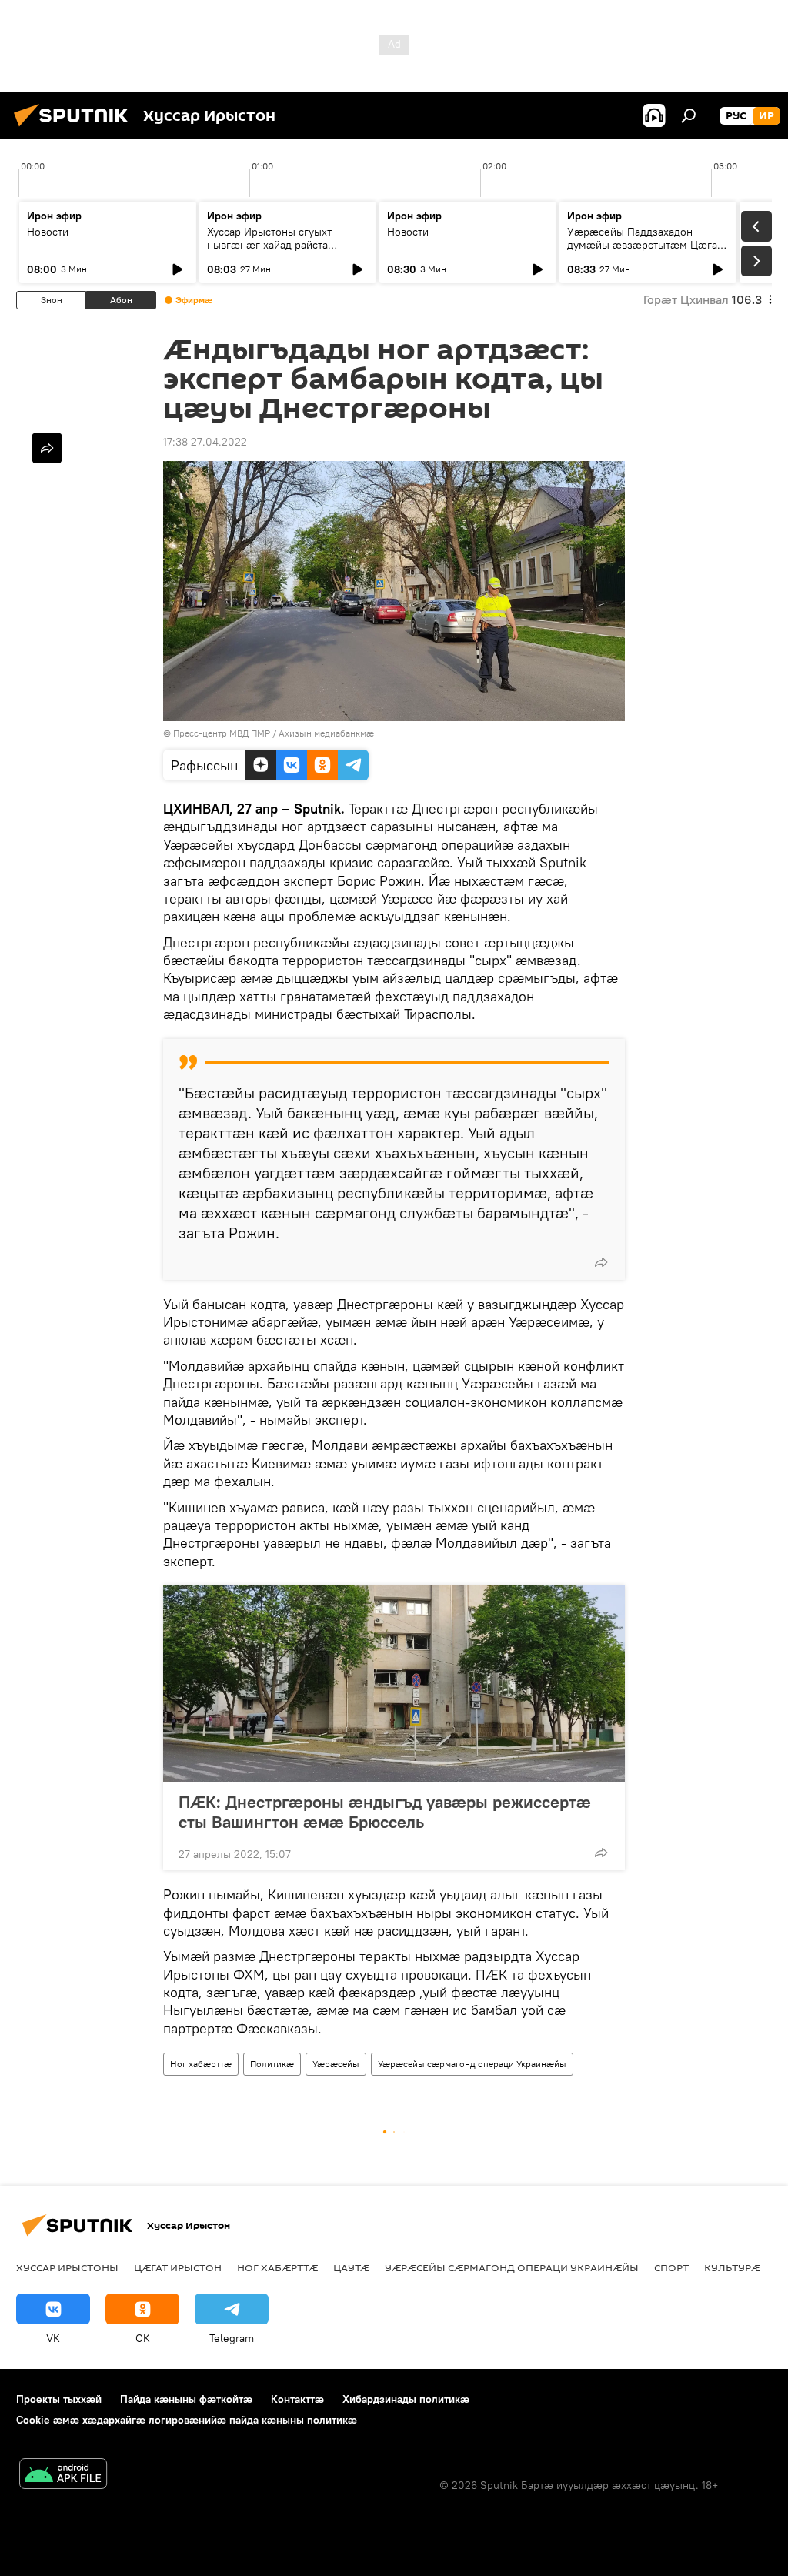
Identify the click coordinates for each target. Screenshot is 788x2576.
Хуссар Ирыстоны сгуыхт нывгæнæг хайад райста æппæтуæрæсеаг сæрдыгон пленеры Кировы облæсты (278, 251)
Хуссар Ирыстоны (67, 2267)
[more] (601, 1262)
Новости (48, 232)
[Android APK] (63, 2476)
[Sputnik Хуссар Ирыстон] (75, 129)
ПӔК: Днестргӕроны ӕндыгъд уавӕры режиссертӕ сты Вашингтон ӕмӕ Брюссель (385, 1812)
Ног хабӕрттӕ (201, 2064)
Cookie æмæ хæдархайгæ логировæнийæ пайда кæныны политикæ (187, 2420)
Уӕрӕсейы (336, 2064)
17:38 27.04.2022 (205, 442)
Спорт (671, 2267)
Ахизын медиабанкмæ (326, 733)
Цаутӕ (351, 2267)
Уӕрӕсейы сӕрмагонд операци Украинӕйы (472, 2064)
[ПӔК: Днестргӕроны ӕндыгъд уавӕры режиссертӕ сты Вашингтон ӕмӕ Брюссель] (394, 1684)
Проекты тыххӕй (59, 2399)
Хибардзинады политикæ (406, 2399)
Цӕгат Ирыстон (178, 2267)
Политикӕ (272, 2064)
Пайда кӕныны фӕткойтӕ (186, 2399)
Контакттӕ (297, 2399)
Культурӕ (732, 2267)
